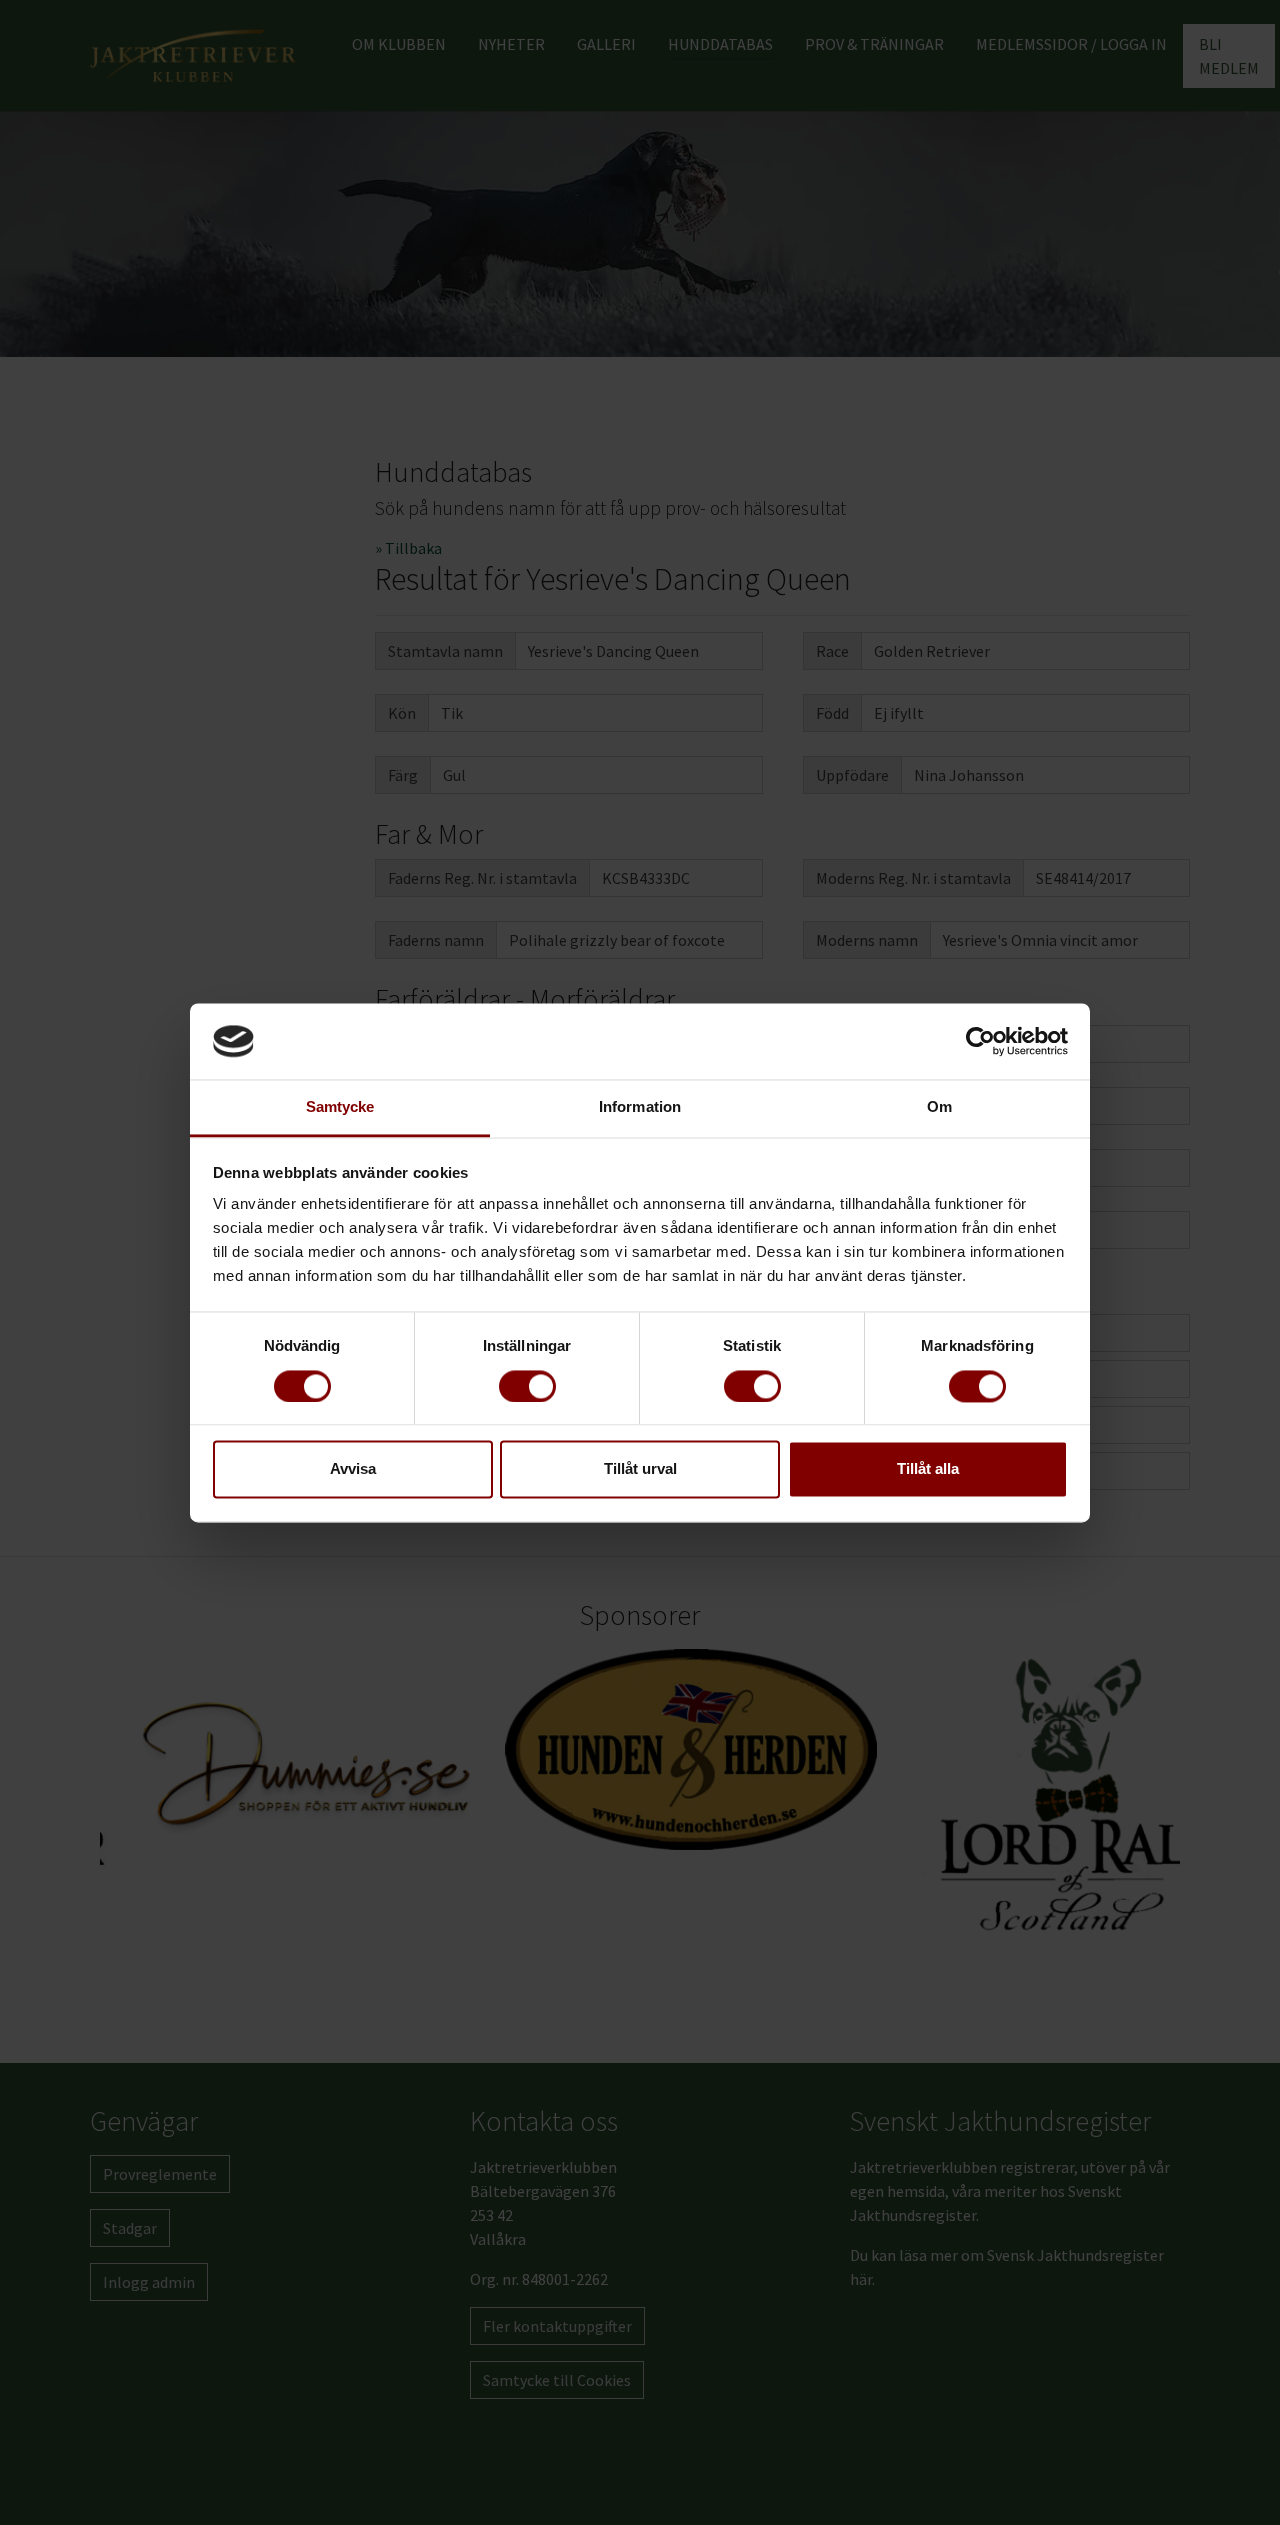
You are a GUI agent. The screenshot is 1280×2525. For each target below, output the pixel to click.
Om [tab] (939, 1107)
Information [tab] (640, 1107)
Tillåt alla (928, 1469)
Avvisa (353, 1469)
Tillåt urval (640, 1469)
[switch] (527, 1386)
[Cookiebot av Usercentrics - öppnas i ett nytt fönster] (980, 1041)
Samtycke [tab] (340, 1107)
